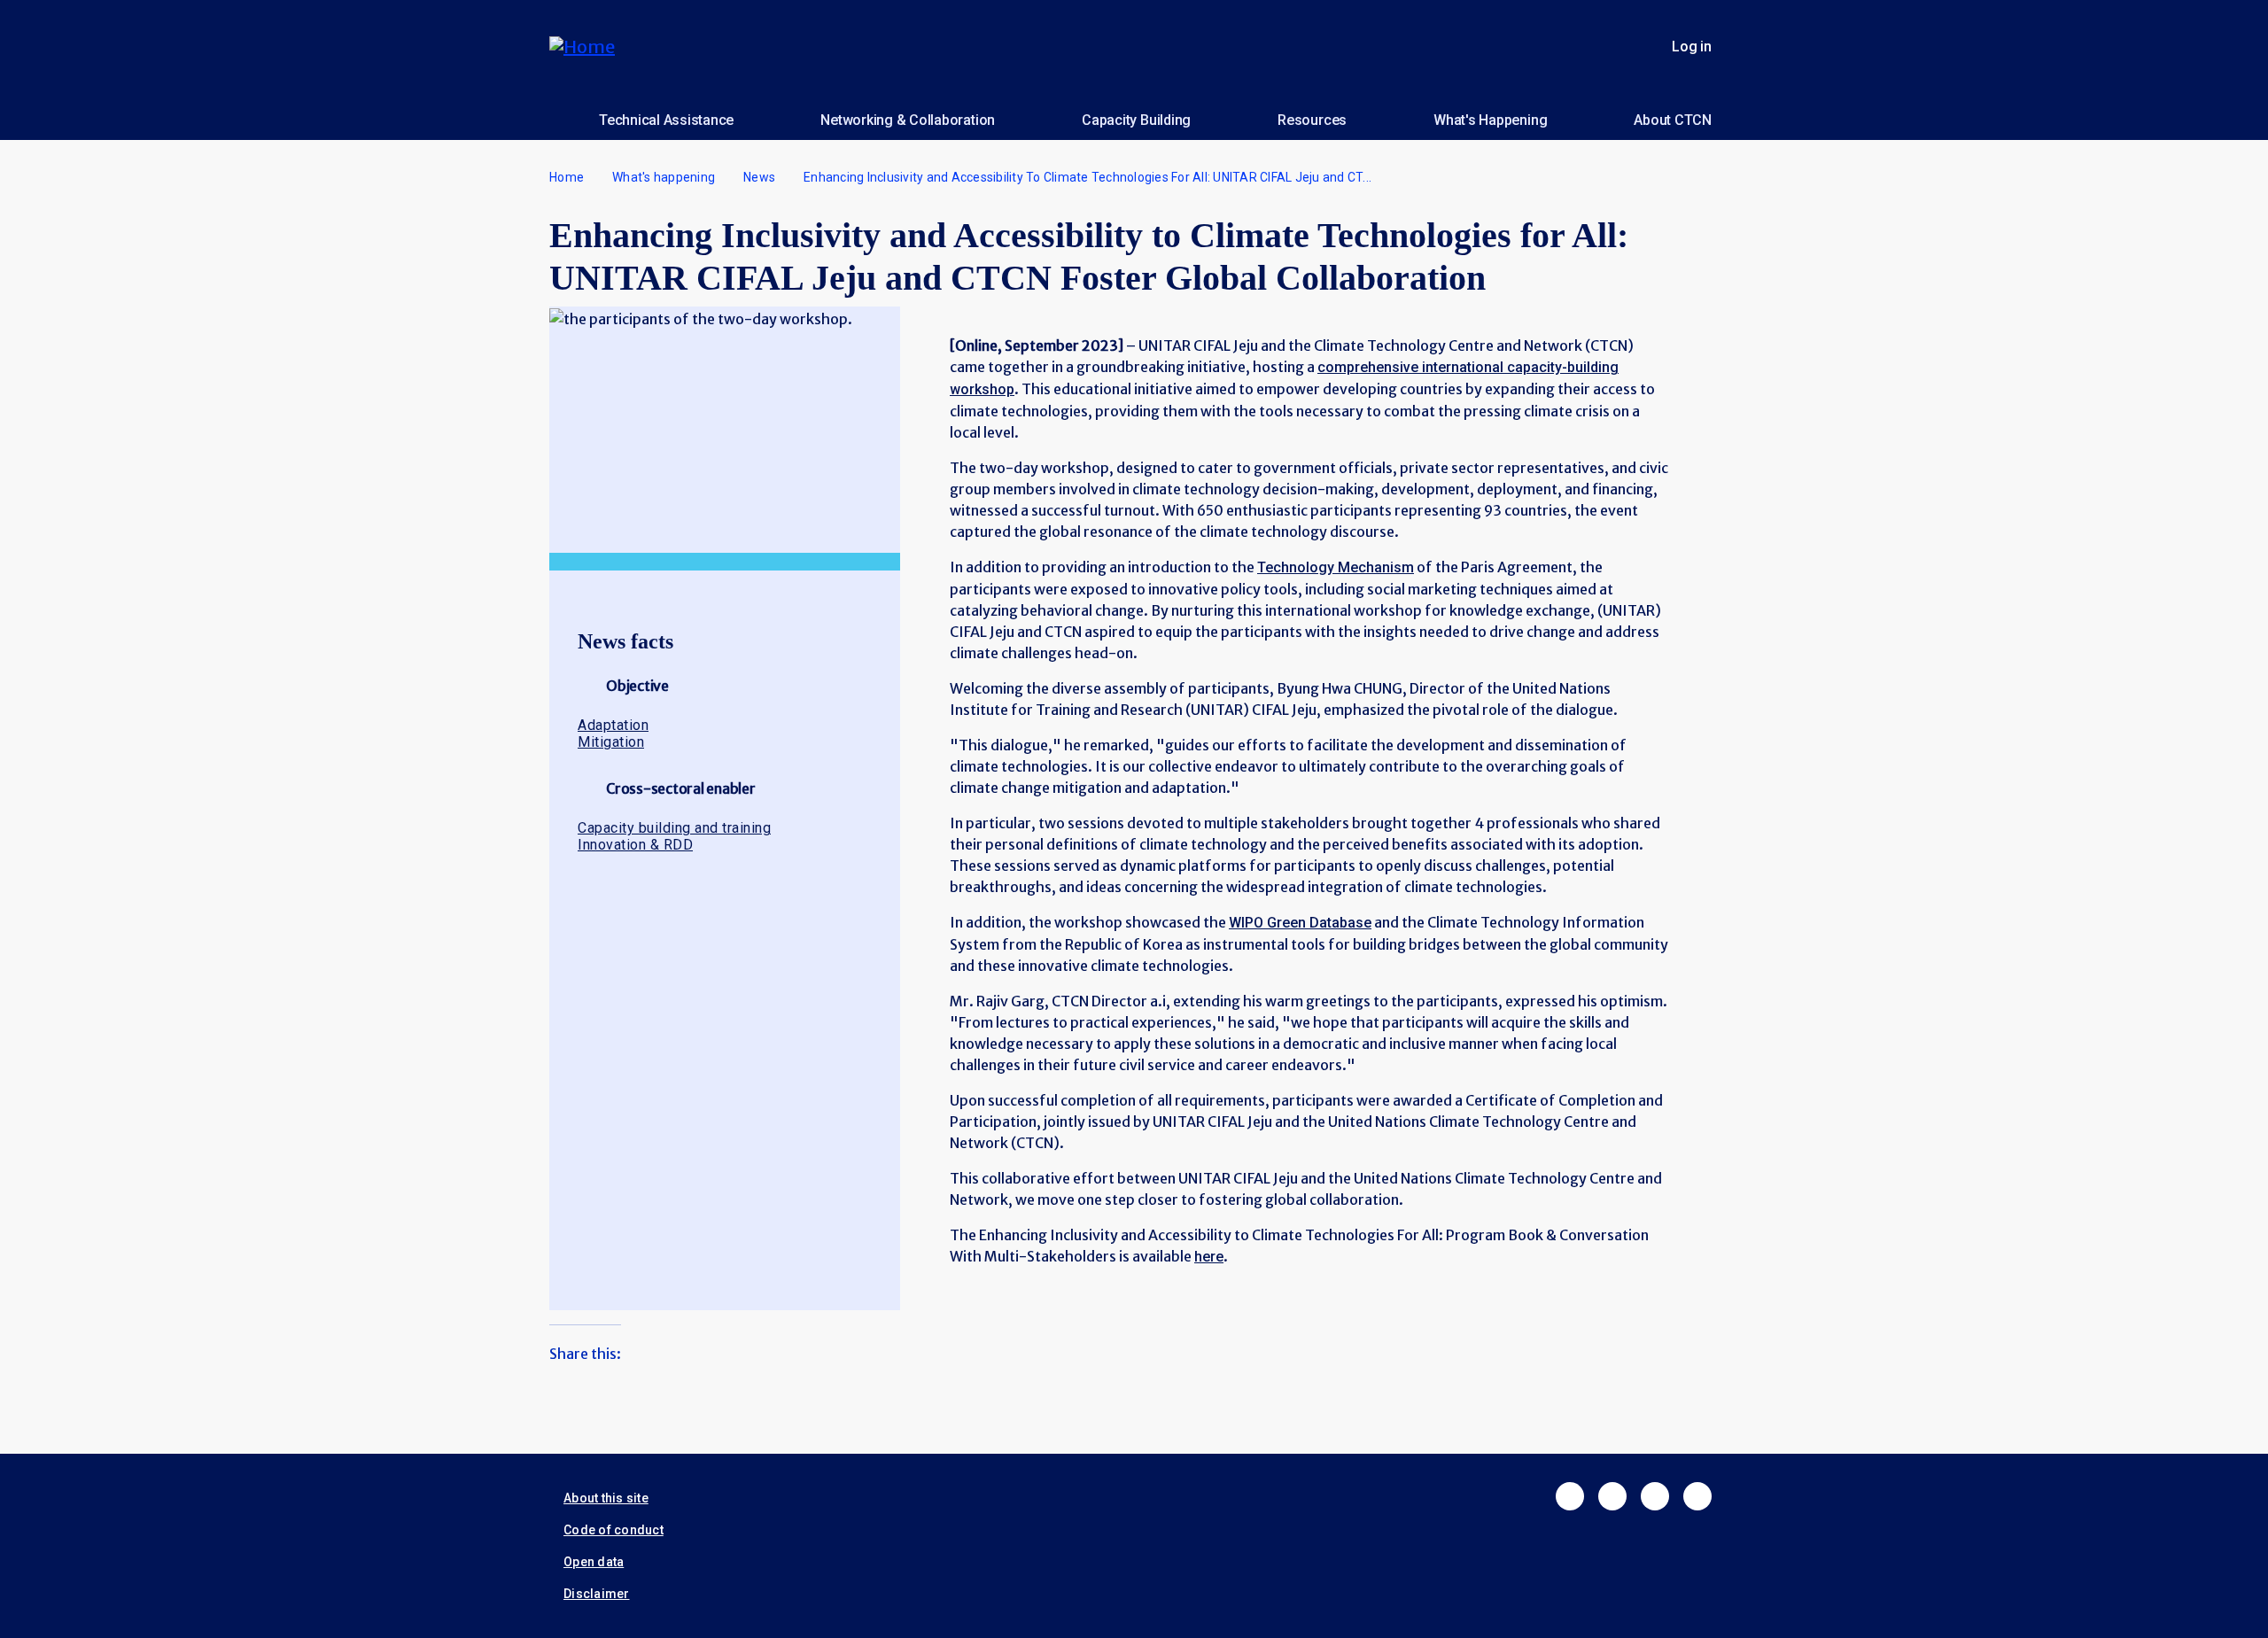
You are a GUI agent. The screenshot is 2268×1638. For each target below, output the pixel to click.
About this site (606, 1498)
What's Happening (1490, 120)
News (759, 177)
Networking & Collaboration (908, 120)
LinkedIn (1655, 1496)
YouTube (1697, 1496)
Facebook (1570, 1496)
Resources (1312, 120)
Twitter (1612, 1496)
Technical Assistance (666, 120)
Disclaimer (597, 1594)
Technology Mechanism (1336, 567)
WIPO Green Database (1300, 923)
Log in (1692, 47)
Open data (594, 1562)
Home (567, 177)
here (1209, 1257)
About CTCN (1673, 120)
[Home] (589, 47)
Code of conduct (614, 1530)
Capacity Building (1136, 120)
